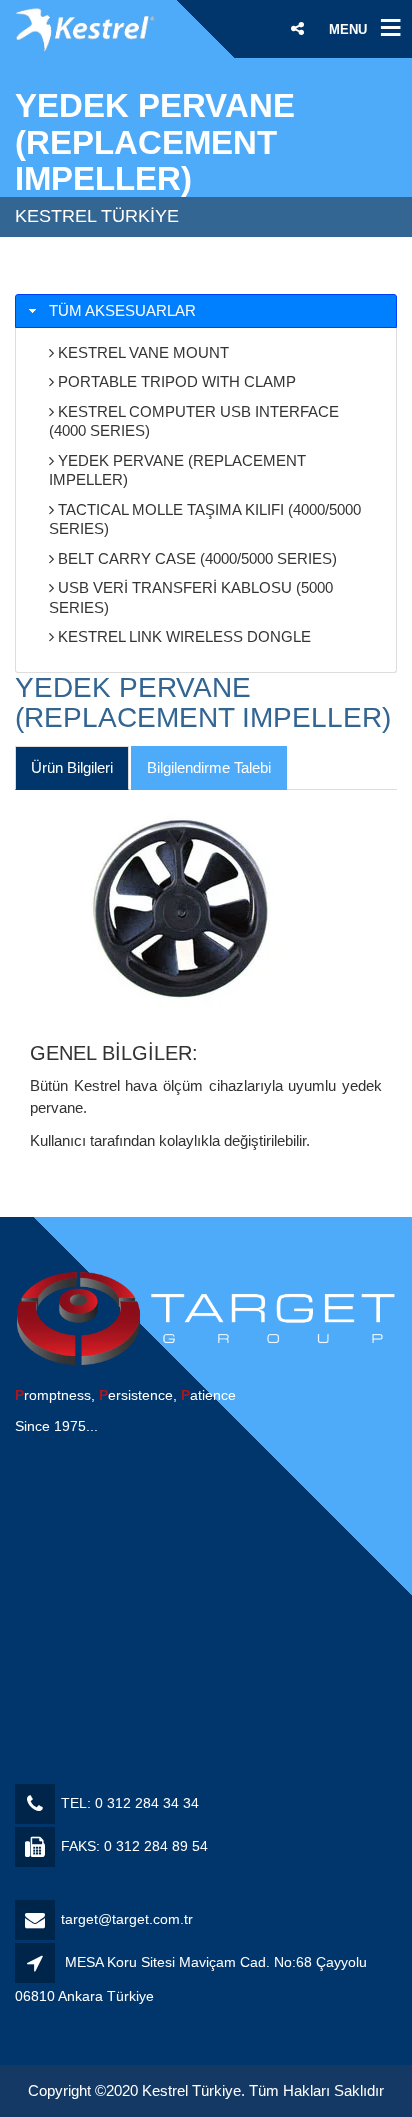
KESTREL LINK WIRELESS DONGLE (182, 636)
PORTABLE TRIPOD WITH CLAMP (175, 381)
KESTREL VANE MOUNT (141, 352)
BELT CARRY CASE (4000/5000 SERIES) (195, 558)
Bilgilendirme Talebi (209, 767)
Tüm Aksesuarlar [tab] (122, 310)
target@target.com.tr (127, 1919)
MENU (348, 28)
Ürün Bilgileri (72, 767)
